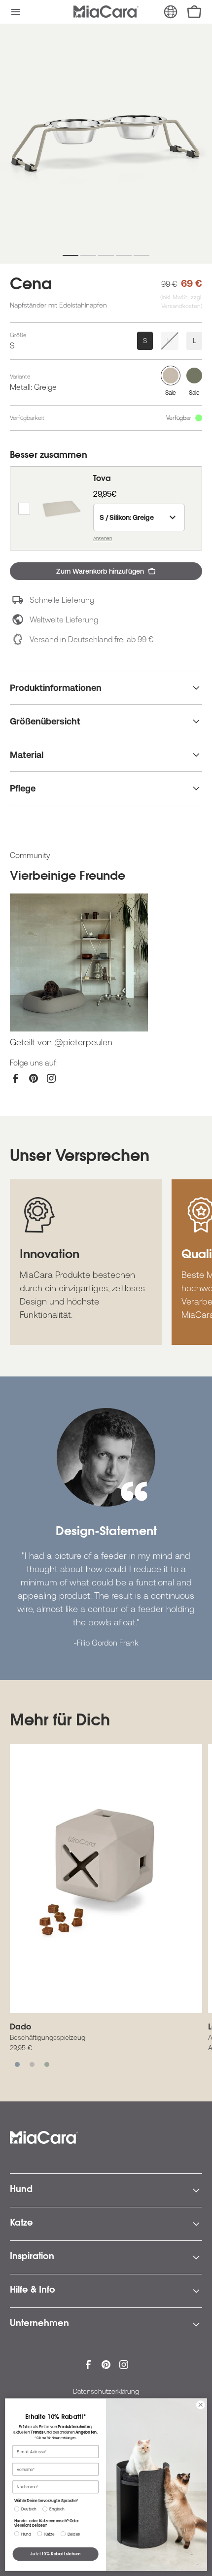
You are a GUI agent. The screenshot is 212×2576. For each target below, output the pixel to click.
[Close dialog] (201, 2405)
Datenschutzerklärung (106, 2391)
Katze (21, 2224)
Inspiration (32, 2257)
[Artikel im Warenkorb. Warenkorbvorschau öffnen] (194, 12)
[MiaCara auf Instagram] (51, 1078)
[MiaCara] (106, 12)
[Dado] (106, 1879)
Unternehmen (39, 2324)
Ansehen (103, 538)
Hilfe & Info (33, 2291)
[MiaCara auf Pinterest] (34, 1078)
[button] (16, 12)
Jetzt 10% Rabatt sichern (56, 2554)
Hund (21, 2190)
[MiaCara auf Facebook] (16, 1078)
